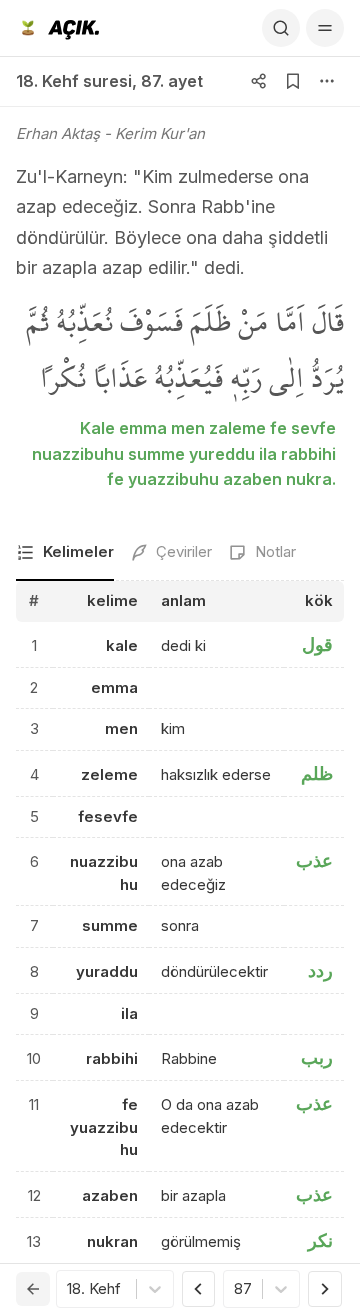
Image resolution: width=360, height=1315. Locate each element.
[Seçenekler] (327, 81)
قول (317, 644)
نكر (320, 1240)
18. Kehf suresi (74, 81)
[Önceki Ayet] (199, 1289)
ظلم (317, 773)
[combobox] (69, 1289)
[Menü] (325, 28)
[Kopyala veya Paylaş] (259, 81)
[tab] (65, 553)
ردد (320, 970)
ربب (317, 1057)
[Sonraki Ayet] (325, 1289)
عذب (314, 860)
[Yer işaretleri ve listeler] (293, 81)
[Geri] (33, 1289)
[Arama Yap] (281, 28)
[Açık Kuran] (57, 28)
